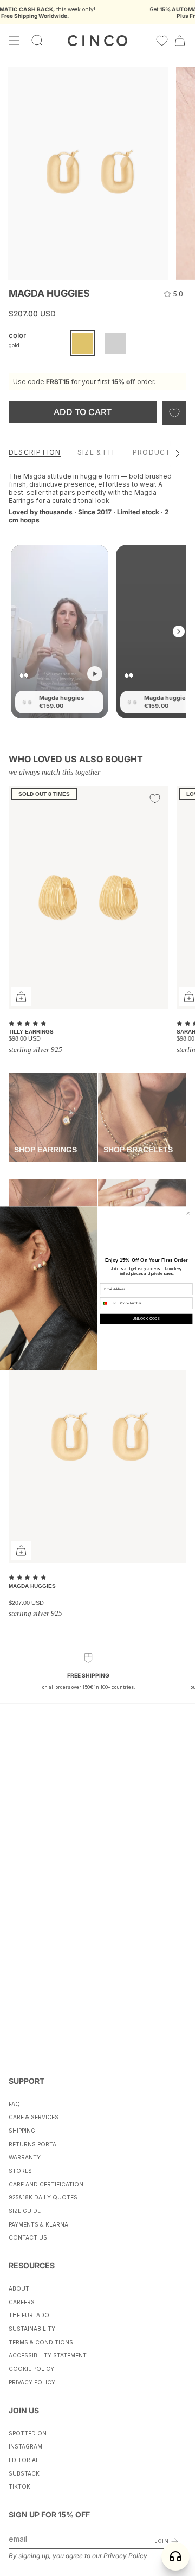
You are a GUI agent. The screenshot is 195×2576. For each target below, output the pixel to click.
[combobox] (109, 1303)
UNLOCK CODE (146, 1319)
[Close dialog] (188, 1213)
